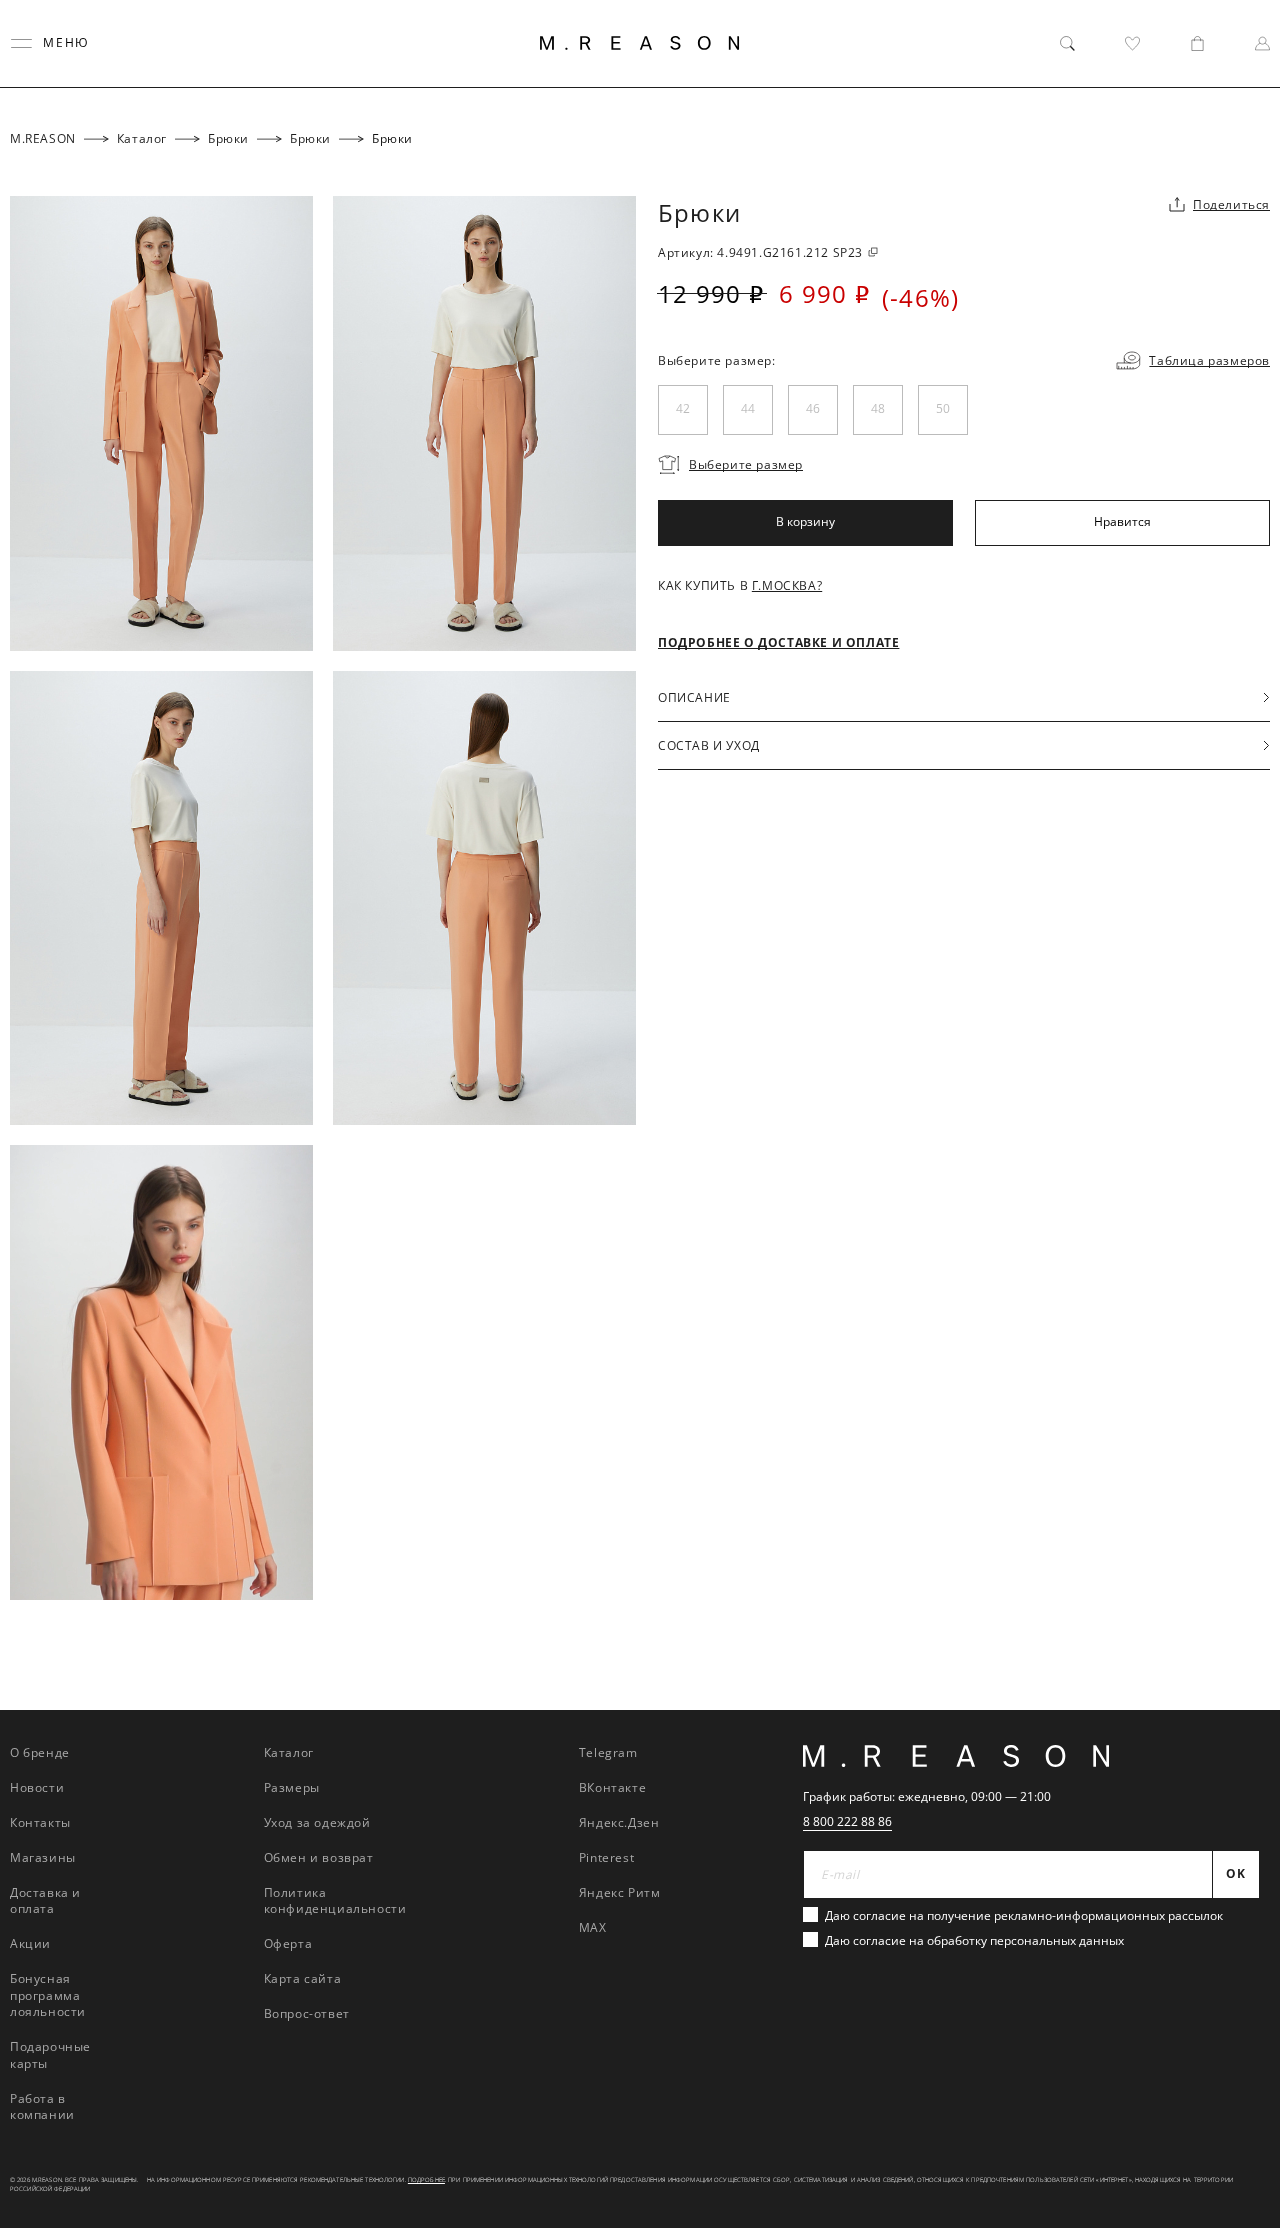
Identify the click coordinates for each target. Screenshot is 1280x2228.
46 (813, 409)
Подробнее (426, 2180)
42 (683, 409)
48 (878, 409)
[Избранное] (1132, 43)
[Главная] (640, 43)
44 (748, 409)
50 (943, 409)
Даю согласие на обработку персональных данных (974, 1940)
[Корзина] (1197, 43)
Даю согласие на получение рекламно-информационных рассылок (1024, 1915)
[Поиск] (1067, 43)
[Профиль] (1262, 43)
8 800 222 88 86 (847, 1821)
